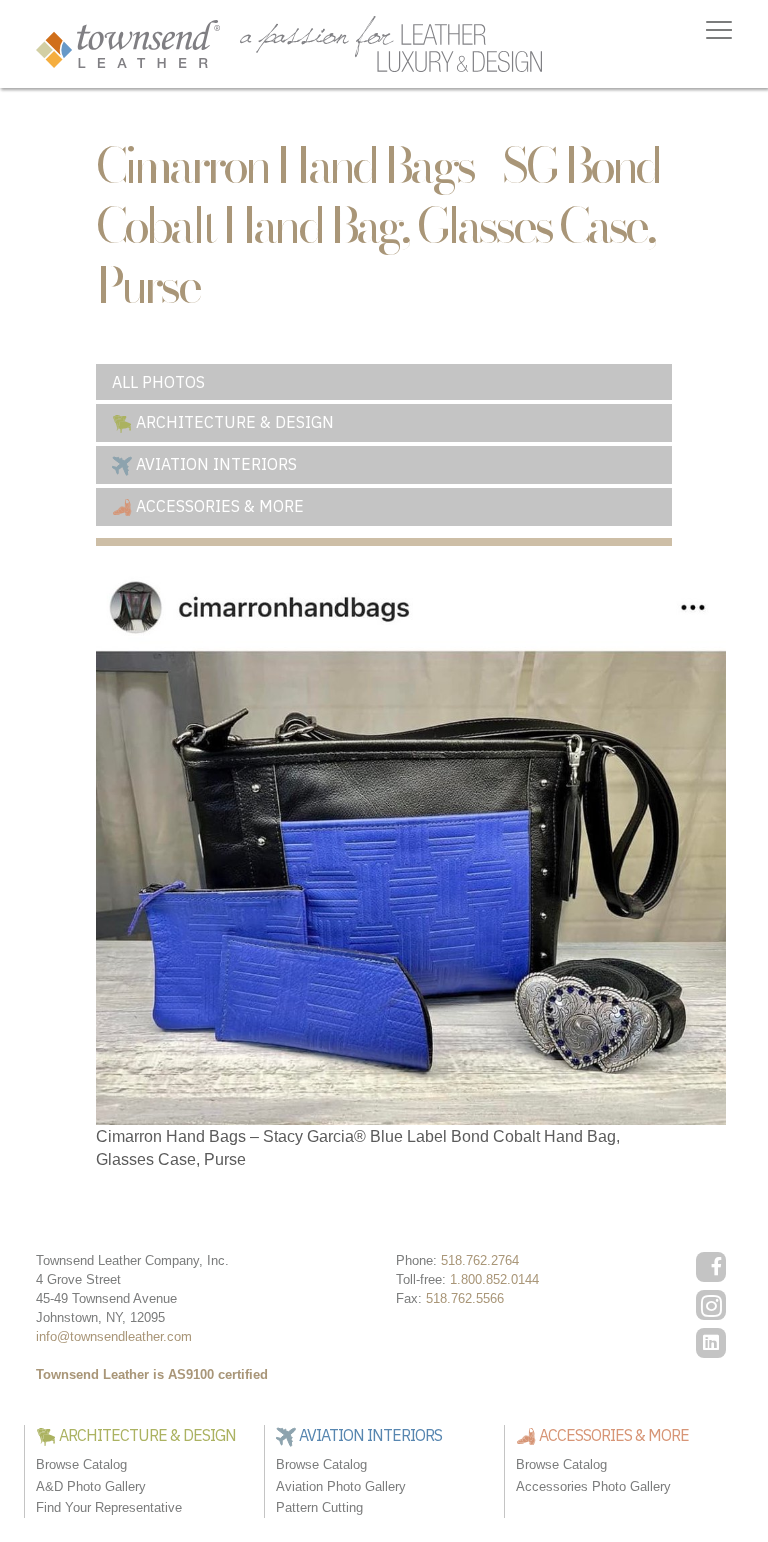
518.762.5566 (465, 1298)
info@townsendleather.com (114, 1336)
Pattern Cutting (319, 1507)
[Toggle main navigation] (719, 30)
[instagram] (711, 1305)
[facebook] (711, 1267)
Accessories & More (218, 506)
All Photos (158, 382)
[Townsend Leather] (128, 42)
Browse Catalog (81, 1464)
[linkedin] (711, 1343)
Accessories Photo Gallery (593, 1486)
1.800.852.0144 (494, 1279)
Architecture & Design (233, 422)
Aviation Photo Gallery (341, 1486)
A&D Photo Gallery (91, 1486)
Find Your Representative (109, 1507)
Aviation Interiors (214, 464)
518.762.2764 (480, 1260)
